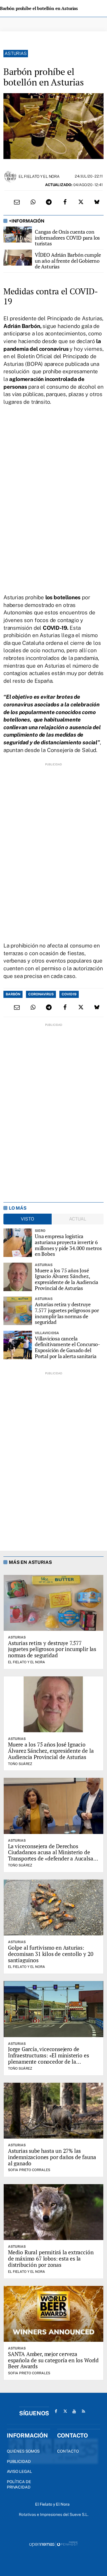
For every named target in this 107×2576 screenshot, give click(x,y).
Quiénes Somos (23, 2451)
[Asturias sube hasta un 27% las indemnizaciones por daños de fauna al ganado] (53, 2111)
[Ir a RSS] (83, 2411)
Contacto (68, 2451)
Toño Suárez (20, 1764)
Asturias (16, 53)
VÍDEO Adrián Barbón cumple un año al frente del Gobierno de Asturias (68, 261)
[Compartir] (33, 202)
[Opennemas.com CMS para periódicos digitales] (54, 2544)
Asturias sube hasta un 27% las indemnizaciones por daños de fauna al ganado (52, 2157)
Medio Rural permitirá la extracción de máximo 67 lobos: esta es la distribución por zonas (51, 2258)
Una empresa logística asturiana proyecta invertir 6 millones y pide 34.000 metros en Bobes (68, 1245)
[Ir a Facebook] (56, 2411)
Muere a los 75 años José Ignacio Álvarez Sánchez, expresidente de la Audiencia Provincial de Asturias (66, 1279)
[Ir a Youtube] (74, 2411)
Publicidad (19, 2461)
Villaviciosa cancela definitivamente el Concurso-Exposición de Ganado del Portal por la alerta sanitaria (67, 1347)
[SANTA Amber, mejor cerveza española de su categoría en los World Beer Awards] (53, 2314)
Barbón (13, 994)
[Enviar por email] (17, 202)
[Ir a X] (65, 2411)
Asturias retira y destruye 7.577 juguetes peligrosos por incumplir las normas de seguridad (67, 1313)
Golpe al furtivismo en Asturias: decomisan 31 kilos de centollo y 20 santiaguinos (51, 1954)
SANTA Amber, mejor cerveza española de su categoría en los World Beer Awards (53, 2360)
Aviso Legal (19, 2471)
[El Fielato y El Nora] (10, 176)
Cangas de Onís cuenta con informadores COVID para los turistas (67, 238)
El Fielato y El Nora (39, 176)
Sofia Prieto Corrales (29, 2170)
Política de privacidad (19, 2485)
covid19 (69, 994)
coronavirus (41, 994)
